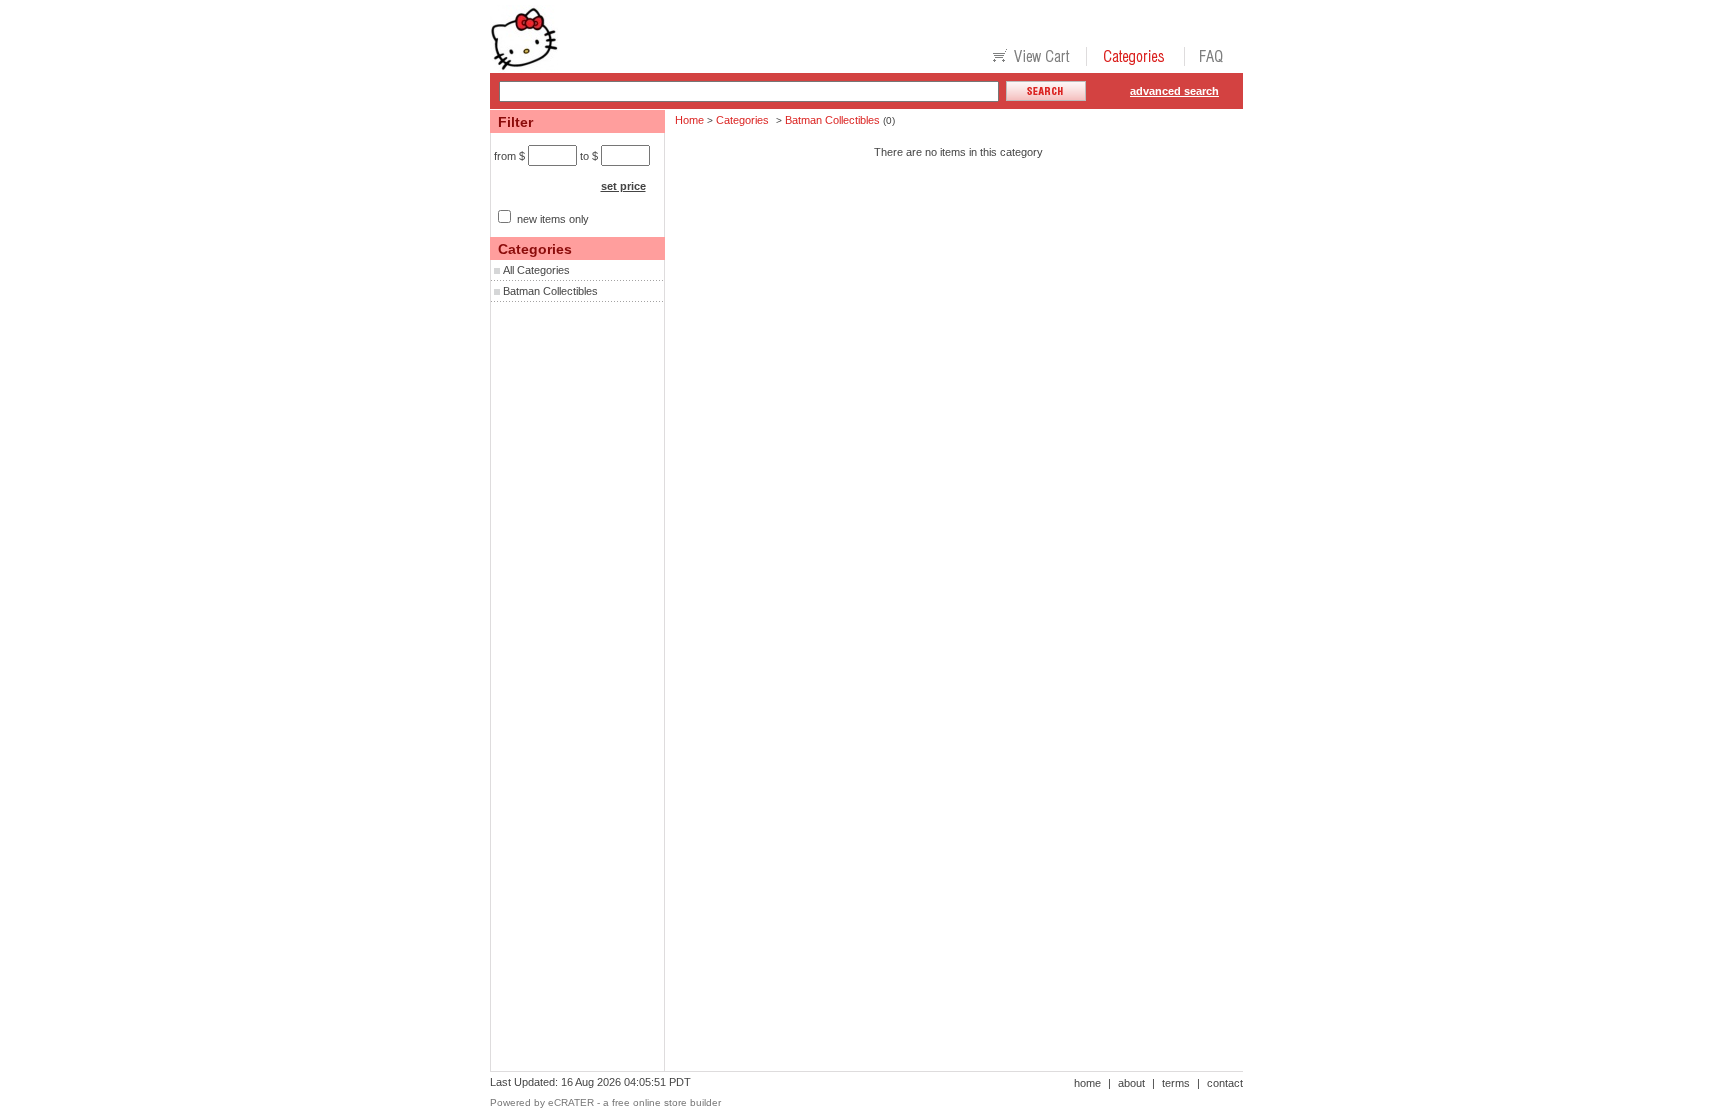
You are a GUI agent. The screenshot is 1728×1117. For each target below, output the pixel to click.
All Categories (536, 270)
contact (1225, 1083)
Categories (742, 120)
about (1131, 1083)
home (1087, 1083)
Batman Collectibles (550, 291)
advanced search (1174, 91)
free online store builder (666, 1102)
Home (689, 120)
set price (623, 186)
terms (1176, 1083)
